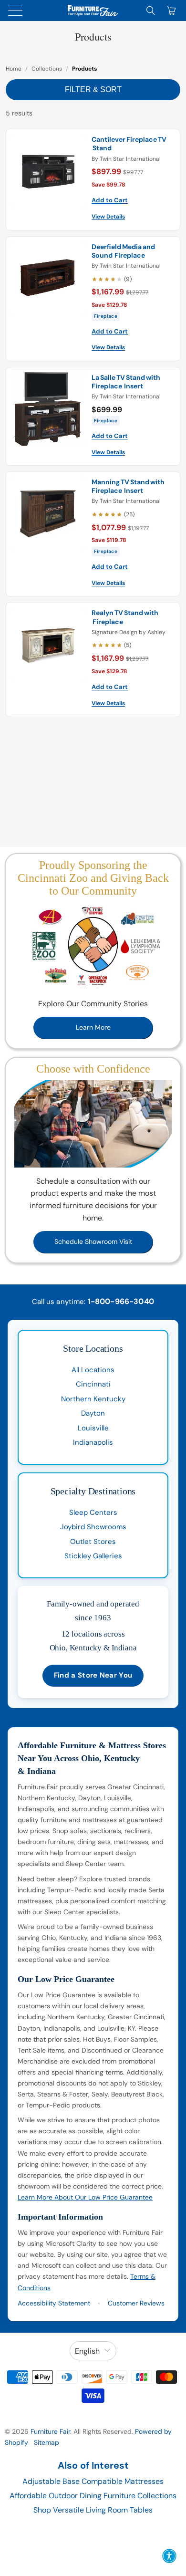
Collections (47, 69)
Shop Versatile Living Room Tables (93, 2510)
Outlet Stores (93, 1542)
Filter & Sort (93, 89)
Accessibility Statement (54, 2303)
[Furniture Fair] (93, 10)
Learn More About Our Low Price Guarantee (85, 2197)
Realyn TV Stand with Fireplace (125, 617)
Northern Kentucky (93, 1399)
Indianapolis (93, 1442)
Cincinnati (93, 1384)
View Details (108, 217)
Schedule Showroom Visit (93, 1241)
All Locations (93, 1370)
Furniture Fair (50, 2431)
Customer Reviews (136, 2303)
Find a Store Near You (93, 1675)
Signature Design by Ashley (129, 632)
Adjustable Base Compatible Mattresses (93, 2481)
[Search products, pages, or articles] (151, 10)
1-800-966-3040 (121, 1301)
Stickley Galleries (93, 1556)
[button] (169, 2556)
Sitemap (46, 2442)
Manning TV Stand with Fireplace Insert (128, 486)
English (87, 2351)
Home (14, 69)
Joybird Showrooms (93, 1527)
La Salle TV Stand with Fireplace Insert (126, 382)
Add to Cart (110, 200)
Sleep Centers (93, 1512)
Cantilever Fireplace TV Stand (129, 144)
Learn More (93, 1027)
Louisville (93, 1428)
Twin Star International (130, 159)
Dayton (93, 1413)
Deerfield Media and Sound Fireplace (123, 251)
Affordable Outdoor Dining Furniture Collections (93, 2496)
